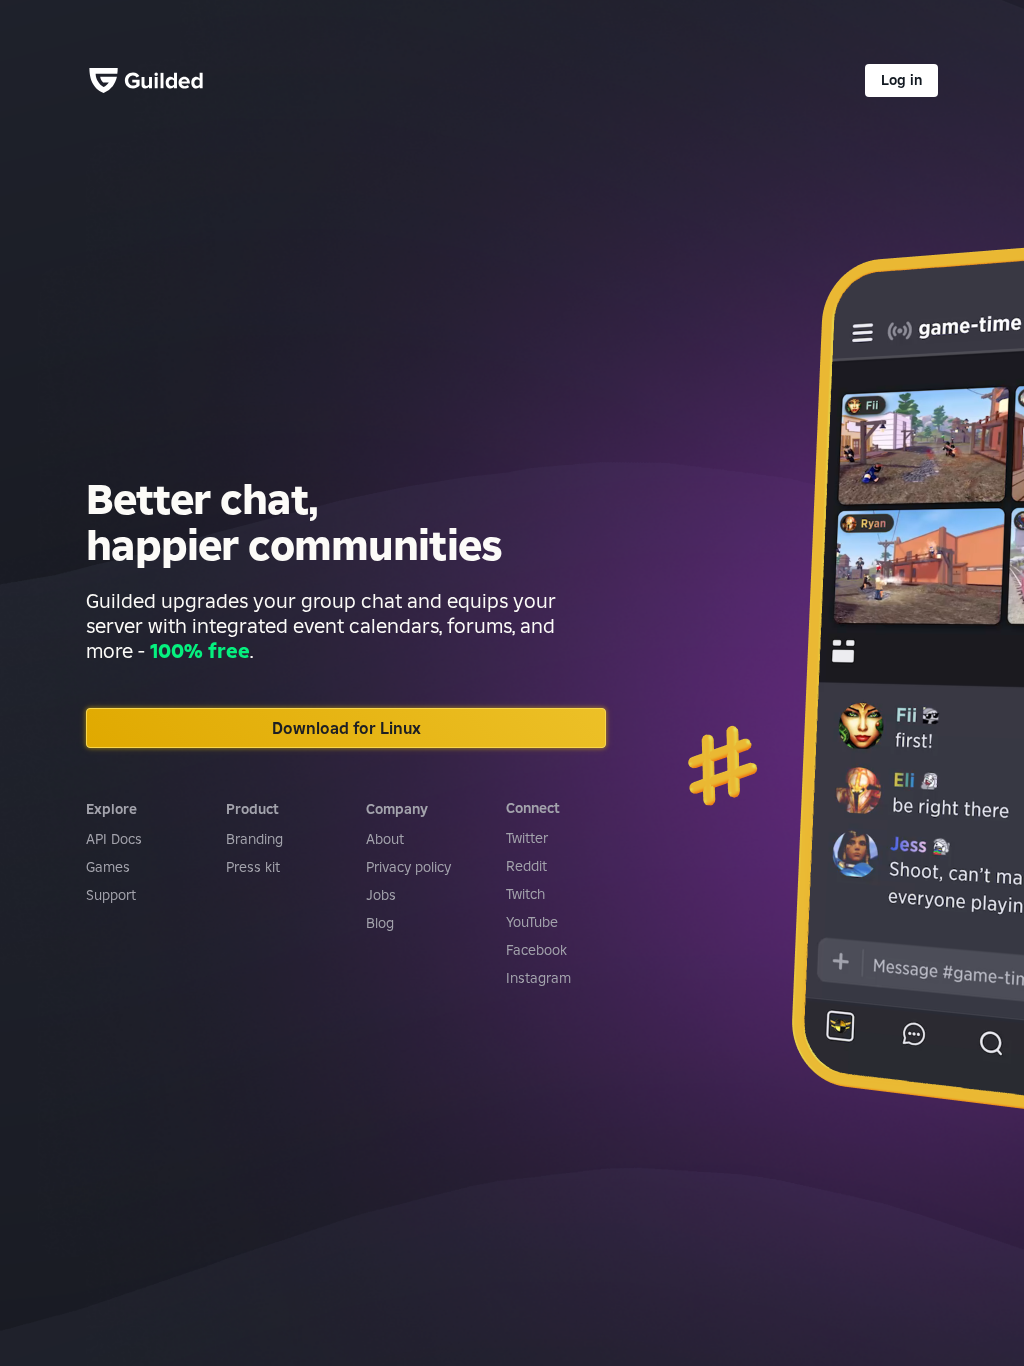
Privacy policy (408, 867)
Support (111, 895)
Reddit (526, 866)
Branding (254, 839)
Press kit (253, 867)
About (385, 839)
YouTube (532, 922)
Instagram (538, 978)
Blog (380, 923)
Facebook (536, 950)
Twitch (525, 894)
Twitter (527, 838)
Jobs (381, 895)
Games (108, 867)
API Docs (114, 839)
